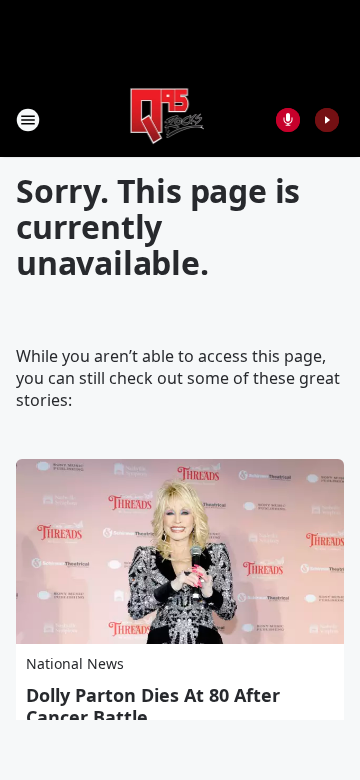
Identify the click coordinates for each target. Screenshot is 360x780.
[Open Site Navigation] (28, 120)
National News (75, 663)
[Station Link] (166, 119)
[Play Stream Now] (327, 120)
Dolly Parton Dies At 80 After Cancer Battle (153, 706)
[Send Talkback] (288, 120)
